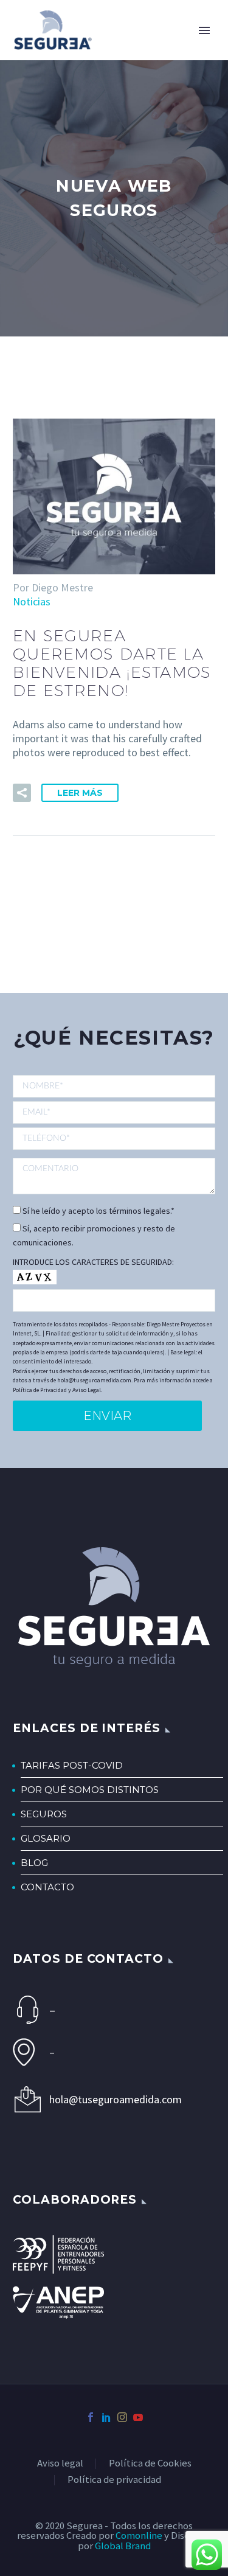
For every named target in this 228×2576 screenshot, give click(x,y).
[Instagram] (122, 2417)
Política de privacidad (114, 2480)
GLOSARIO (46, 1838)
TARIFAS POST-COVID (72, 1765)
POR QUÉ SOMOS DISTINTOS (90, 1790)
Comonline (139, 2536)
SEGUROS (44, 1814)
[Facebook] (91, 2417)
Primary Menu (204, 30)
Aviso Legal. (87, 1390)
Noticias (32, 601)
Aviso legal (60, 2464)
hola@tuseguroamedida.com (116, 2099)
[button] (22, 793)
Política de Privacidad (40, 1390)
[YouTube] (138, 2417)
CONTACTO (47, 1887)
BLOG (34, 1863)
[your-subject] (114, 1176)
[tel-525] (114, 1138)
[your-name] (114, 1087)
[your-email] (114, 1112)
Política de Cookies (150, 2464)
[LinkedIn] (106, 2417)
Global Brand (123, 2546)
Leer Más (80, 793)
